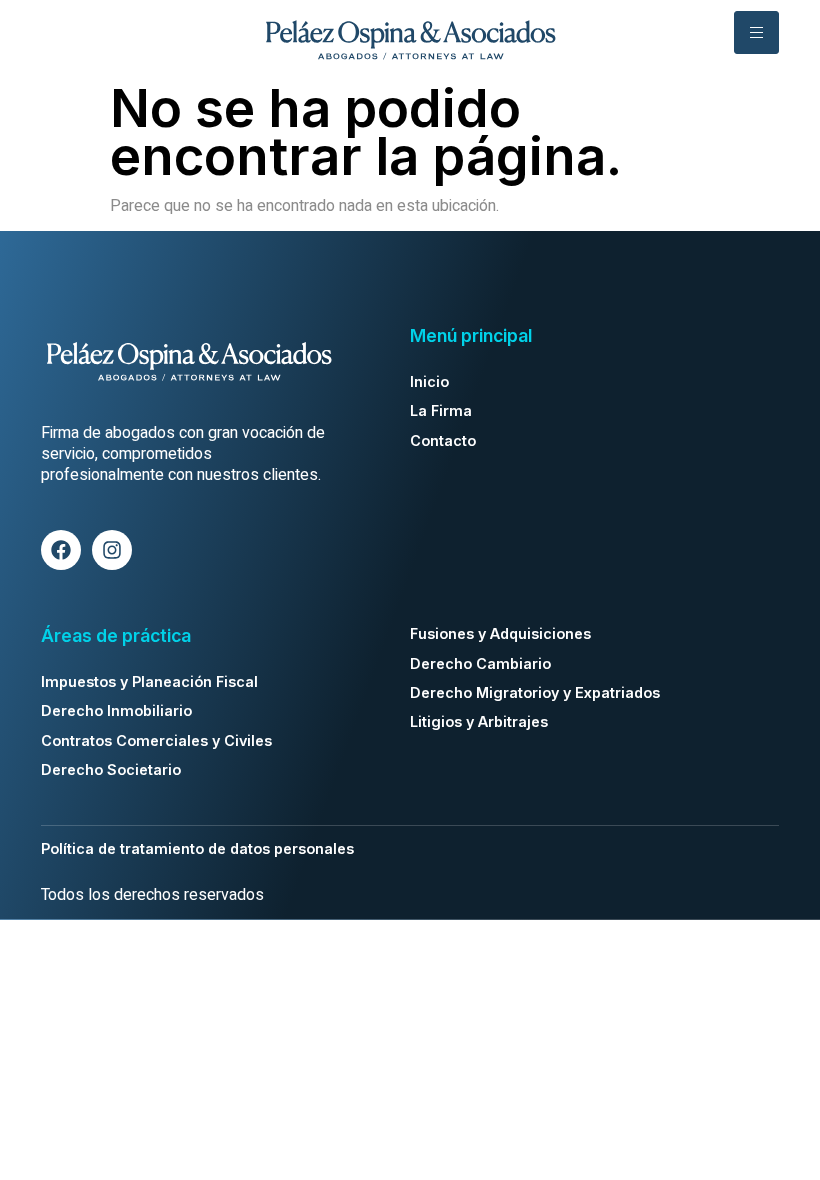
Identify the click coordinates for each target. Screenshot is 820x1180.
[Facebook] (61, 550)
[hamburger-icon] (756, 32)
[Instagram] (112, 550)
